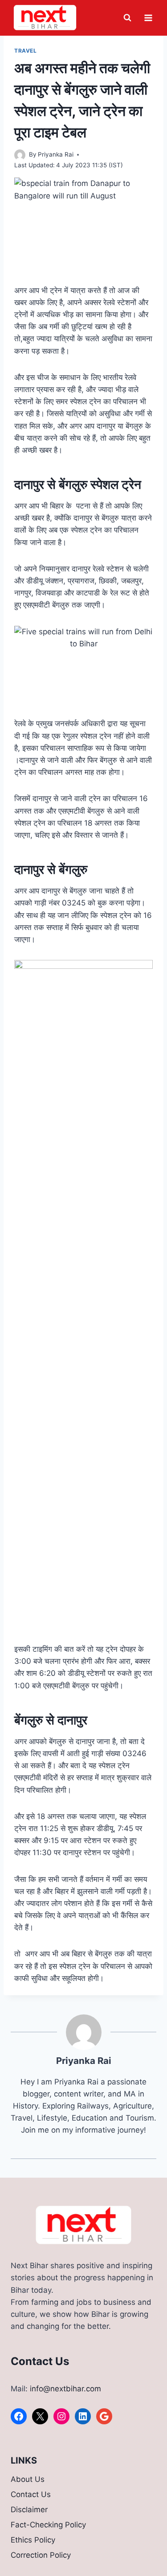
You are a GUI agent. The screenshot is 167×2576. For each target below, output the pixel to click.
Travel (26, 51)
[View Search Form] (127, 18)
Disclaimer (29, 2510)
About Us (28, 2479)
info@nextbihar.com (65, 2389)
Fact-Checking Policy (48, 2525)
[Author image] (20, 155)
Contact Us (31, 2494)
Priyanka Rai (56, 154)
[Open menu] (148, 18)
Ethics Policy (33, 2540)
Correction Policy (41, 2555)
